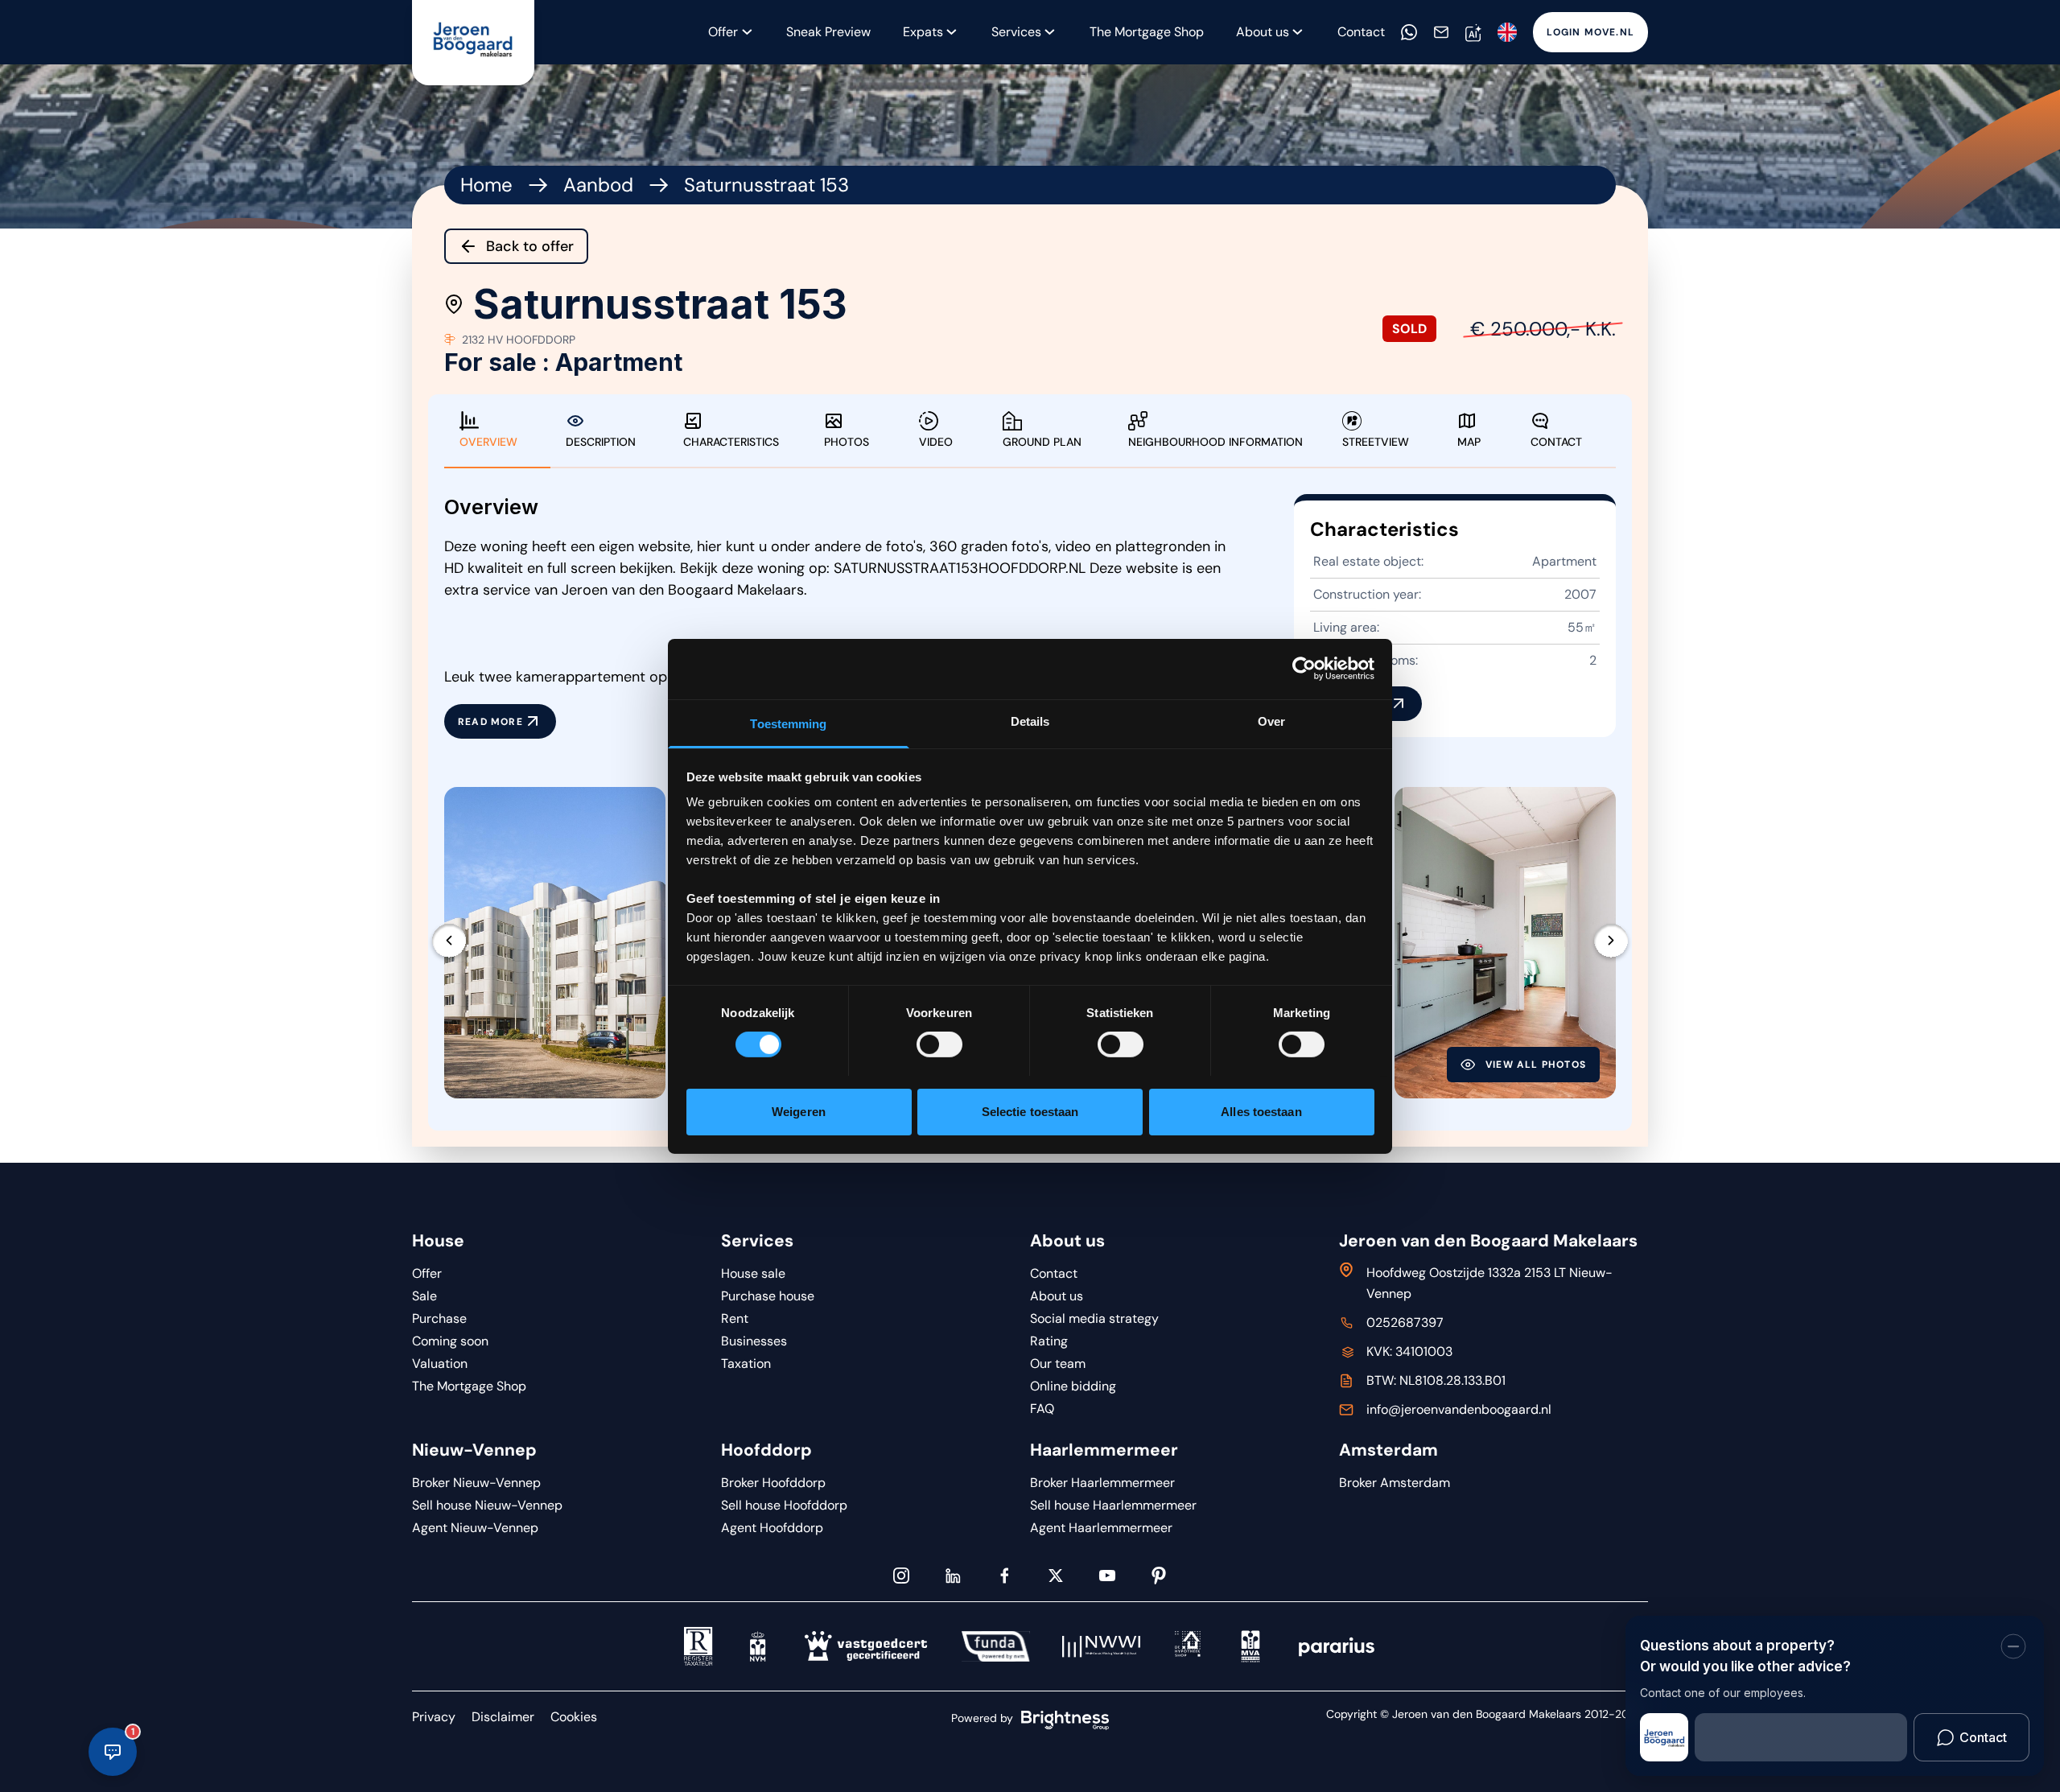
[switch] (939, 1044)
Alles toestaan (1261, 1111)
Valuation (440, 1364)
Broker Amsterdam (1395, 1483)
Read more (490, 722)
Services (1016, 32)
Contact (1361, 32)
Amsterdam (1388, 1450)
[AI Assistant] (1473, 33)
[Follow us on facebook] (1004, 1576)
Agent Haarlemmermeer (1101, 1528)
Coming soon (450, 1341)
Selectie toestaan (1030, 1111)
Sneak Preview (828, 32)
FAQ (1042, 1409)
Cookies (574, 1717)
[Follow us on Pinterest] (1159, 1576)
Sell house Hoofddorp (784, 1505)
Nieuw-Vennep (474, 1450)
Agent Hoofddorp (772, 1528)
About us (1067, 1241)
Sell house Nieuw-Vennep (487, 1505)
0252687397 (1405, 1322)
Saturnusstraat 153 (766, 185)
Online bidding (1073, 1386)
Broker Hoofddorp (773, 1483)
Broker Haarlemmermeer (1102, 1483)
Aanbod (598, 185)
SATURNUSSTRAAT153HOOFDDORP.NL (960, 568)
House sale (753, 1273)
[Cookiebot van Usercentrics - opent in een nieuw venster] (1304, 669)
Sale (424, 1296)
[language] (1507, 32)
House (438, 1241)
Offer (723, 32)
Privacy (434, 1717)
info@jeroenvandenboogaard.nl (1459, 1409)
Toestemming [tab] (788, 723)
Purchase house (768, 1296)
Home (486, 185)
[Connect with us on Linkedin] (953, 1576)
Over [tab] (1271, 721)
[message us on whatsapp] (1409, 32)
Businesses (754, 1341)
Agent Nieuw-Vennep (475, 1528)
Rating (1049, 1341)
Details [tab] (1030, 721)
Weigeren (799, 1111)
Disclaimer (503, 1717)
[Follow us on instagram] (901, 1576)
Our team (1058, 1364)
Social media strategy (1094, 1318)
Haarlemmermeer (1104, 1450)
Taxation (746, 1364)
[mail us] (1441, 32)
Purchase (439, 1318)
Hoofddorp (766, 1450)
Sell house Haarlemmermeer (1113, 1505)
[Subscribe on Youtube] (1107, 1576)
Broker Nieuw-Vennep (476, 1483)
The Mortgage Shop (1147, 32)
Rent (735, 1318)
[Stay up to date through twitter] (1056, 1576)
